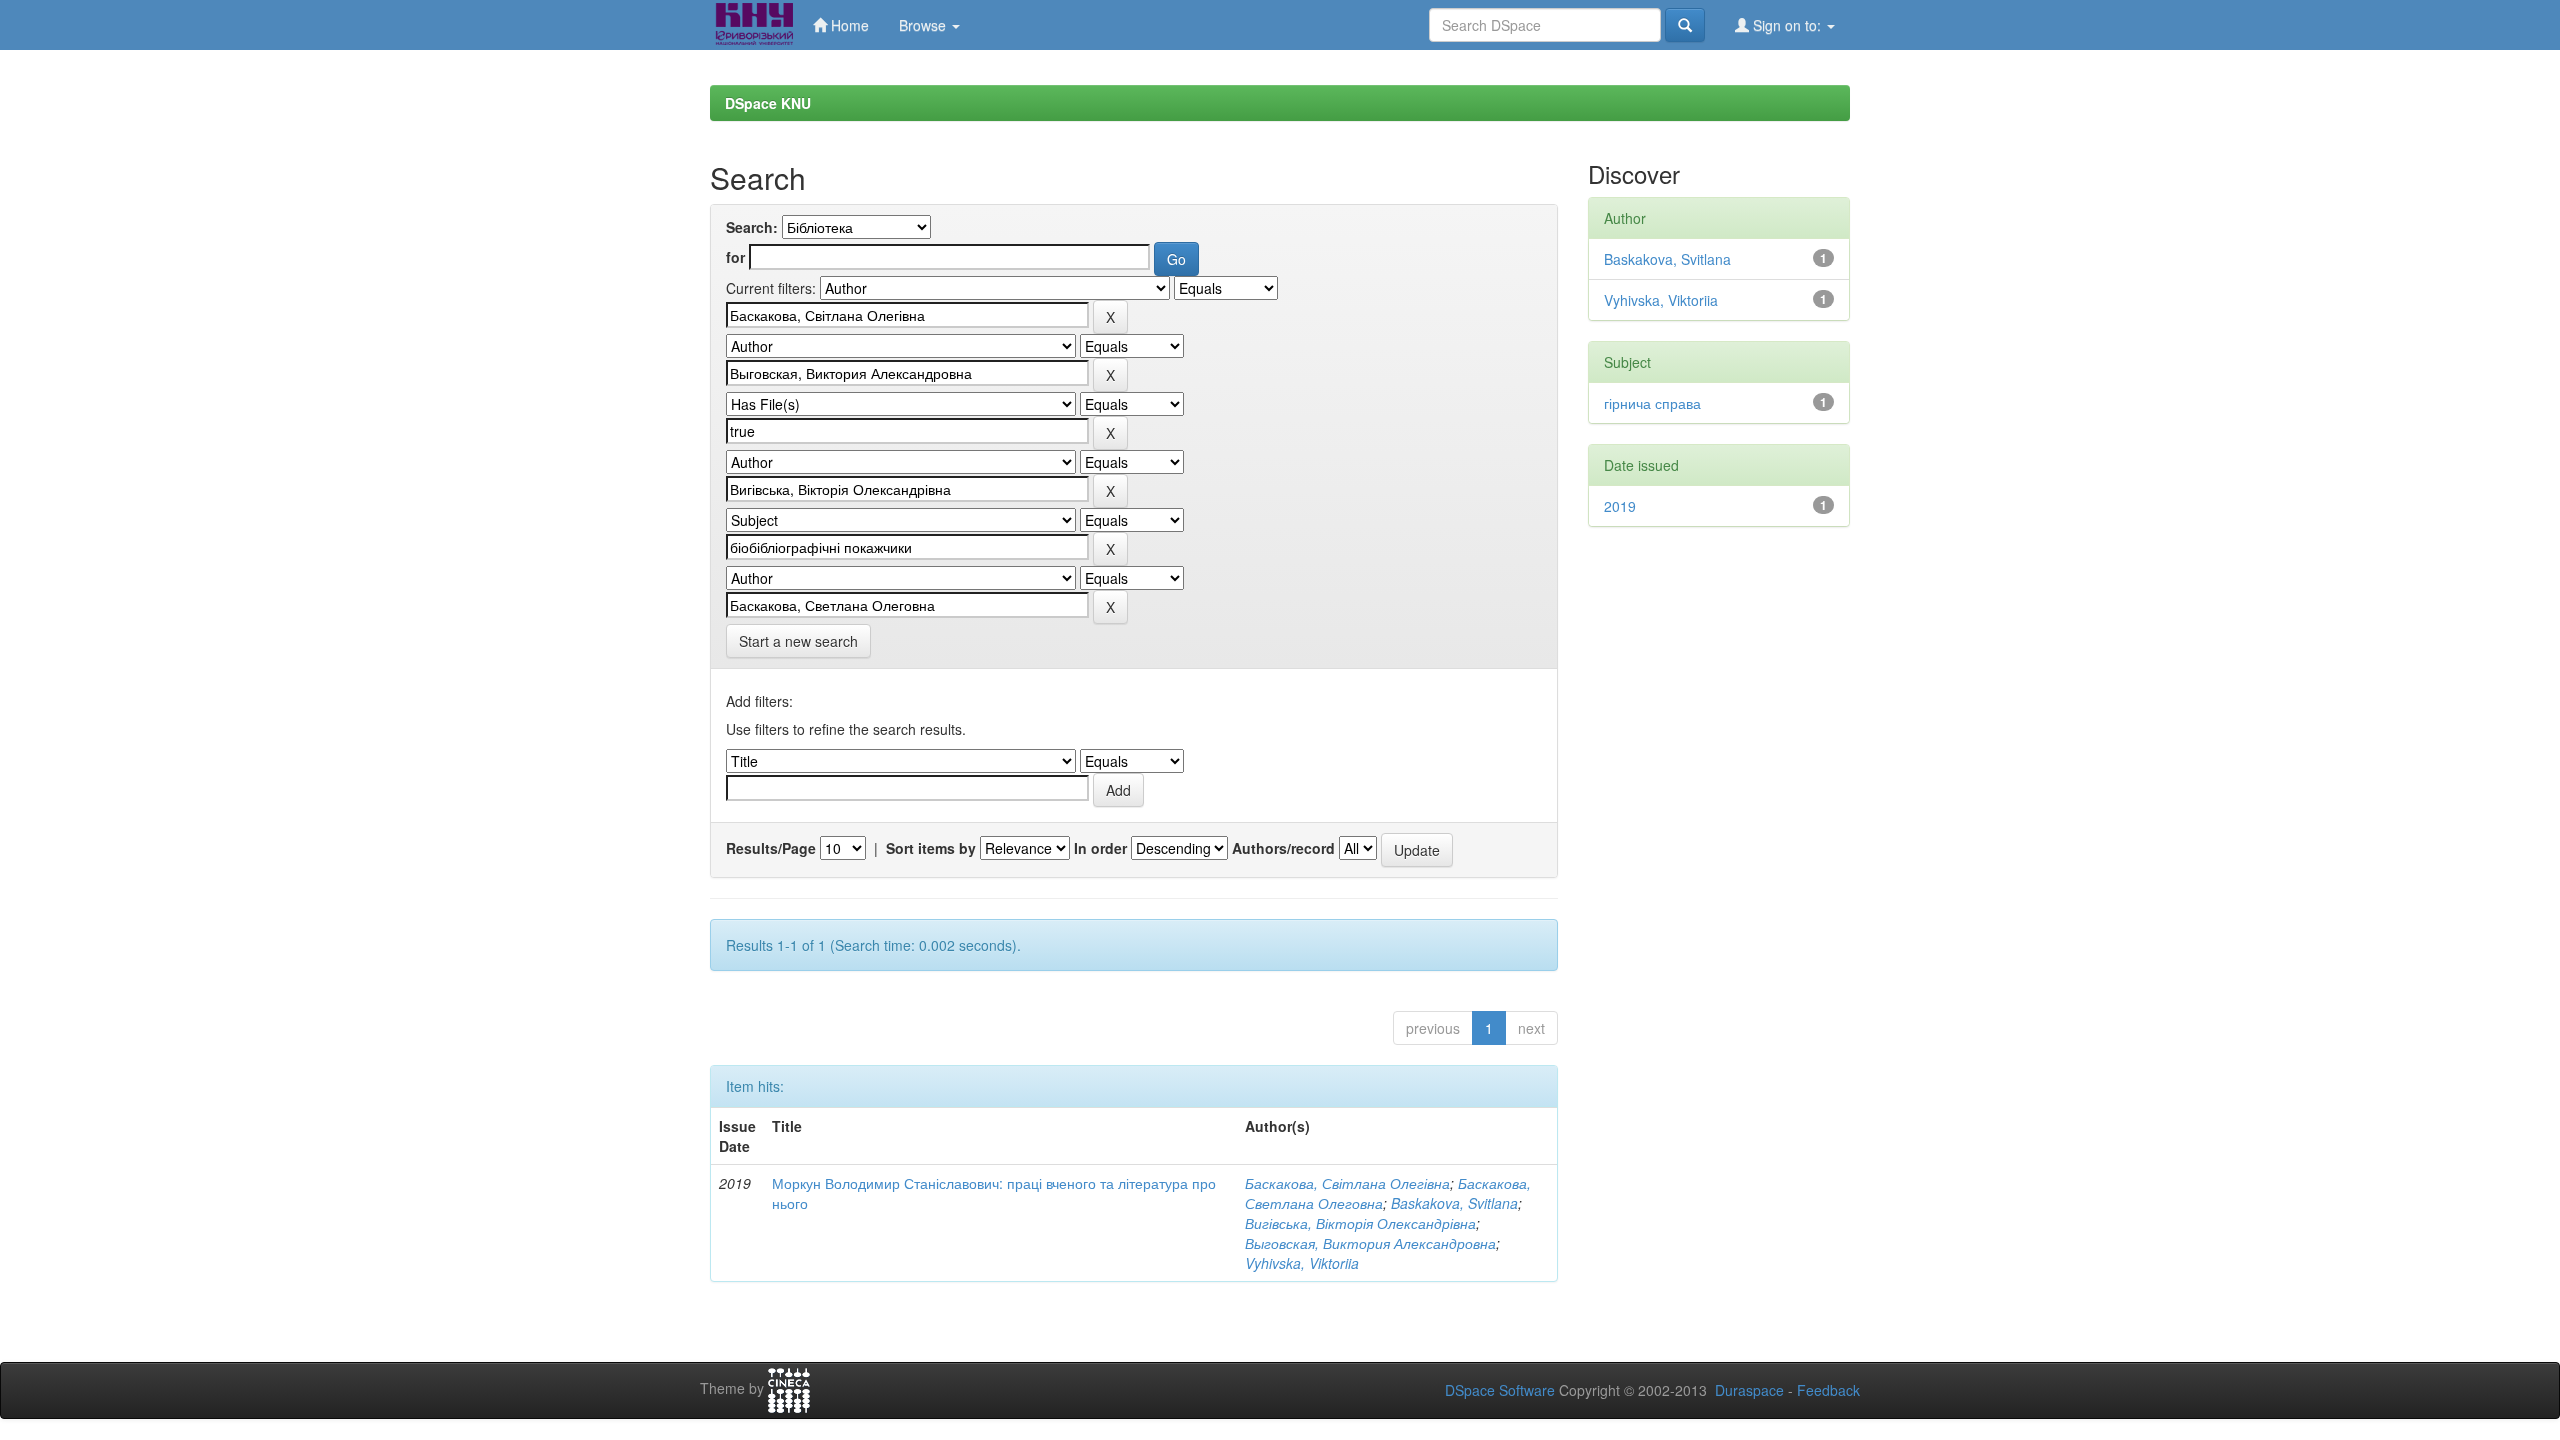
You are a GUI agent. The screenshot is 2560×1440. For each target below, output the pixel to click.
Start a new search (798, 641)
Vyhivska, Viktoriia (1302, 1263)
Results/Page (771, 848)
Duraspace (1749, 1390)
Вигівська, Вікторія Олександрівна (1360, 1223)
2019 (1620, 506)
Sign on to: (1787, 25)
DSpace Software (1500, 1390)
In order (1100, 848)
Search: (752, 227)
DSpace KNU (768, 103)
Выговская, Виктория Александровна (1370, 1243)
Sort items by (931, 848)
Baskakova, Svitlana (1454, 1203)
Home (848, 25)
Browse (924, 25)
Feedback (1828, 1390)
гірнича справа (1652, 403)
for (735, 257)
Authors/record (1283, 848)
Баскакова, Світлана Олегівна (1347, 1183)
